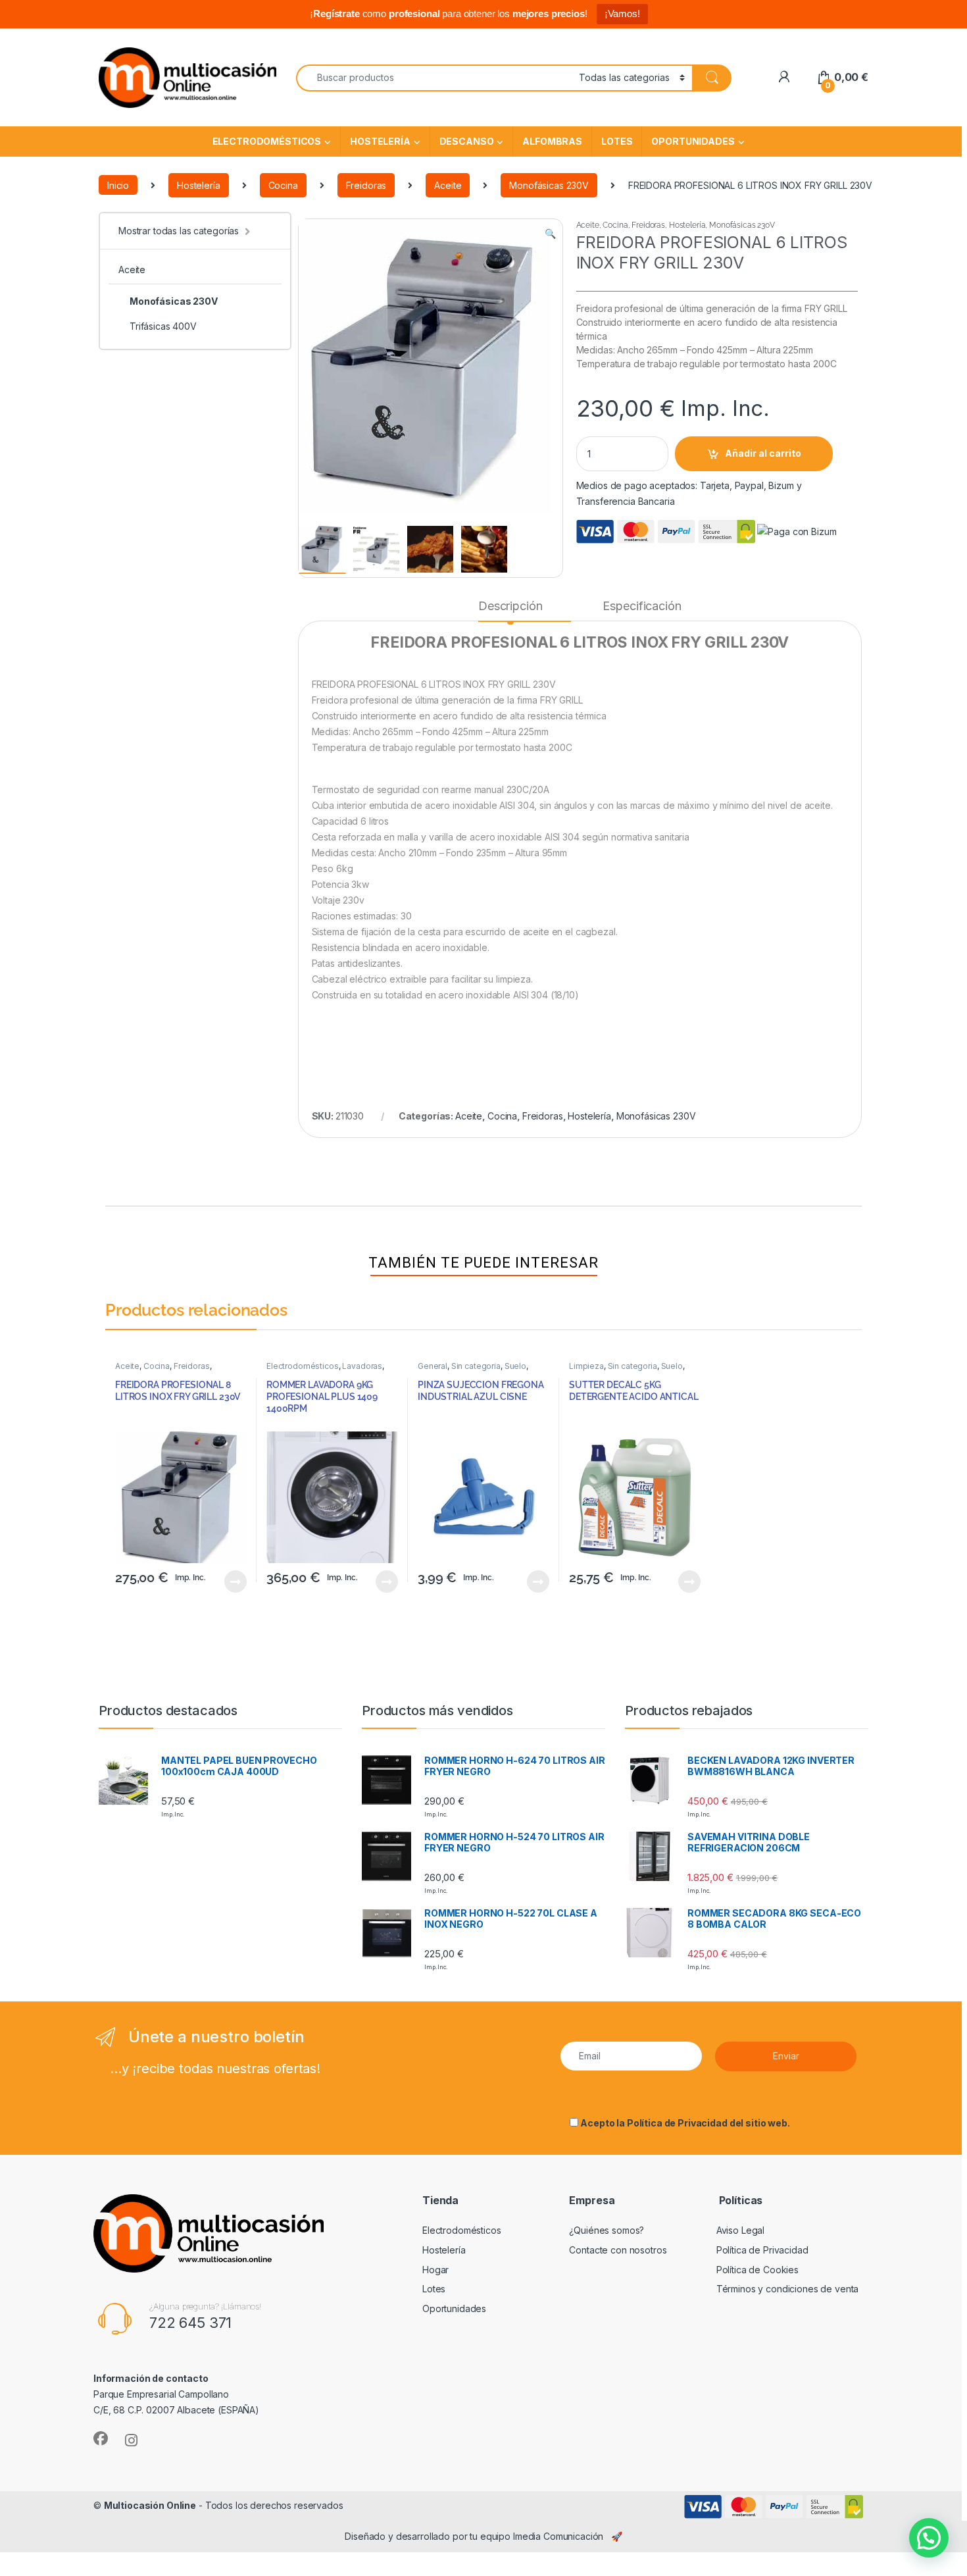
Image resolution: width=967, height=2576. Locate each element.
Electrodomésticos (267, 141)
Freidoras (366, 185)
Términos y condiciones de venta (788, 2289)
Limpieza (586, 1366)
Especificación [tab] (642, 606)
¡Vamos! (622, 13)
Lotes (617, 141)
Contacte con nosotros (618, 2250)
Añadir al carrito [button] (233, 1582)
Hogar (435, 2270)
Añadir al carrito (763, 453)
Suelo (515, 1366)
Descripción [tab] (510, 606)
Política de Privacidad (677, 2123)
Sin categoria (476, 1366)
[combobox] (434, 78)
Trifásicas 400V (163, 326)
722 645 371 (190, 2323)
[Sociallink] (101, 2438)
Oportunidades (693, 141)
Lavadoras (362, 1366)
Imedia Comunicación (558, 2536)
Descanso (467, 141)
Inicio (118, 185)
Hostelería (380, 141)
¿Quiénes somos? (607, 2230)
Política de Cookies (757, 2270)
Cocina (283, 185)
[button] (550, 234)
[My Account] (784, 77)
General (433, 1366)
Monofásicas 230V (549, 185)
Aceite (448, 185)
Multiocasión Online (150, 2505)
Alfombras (552, 141)
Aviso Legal (740, 2230)
